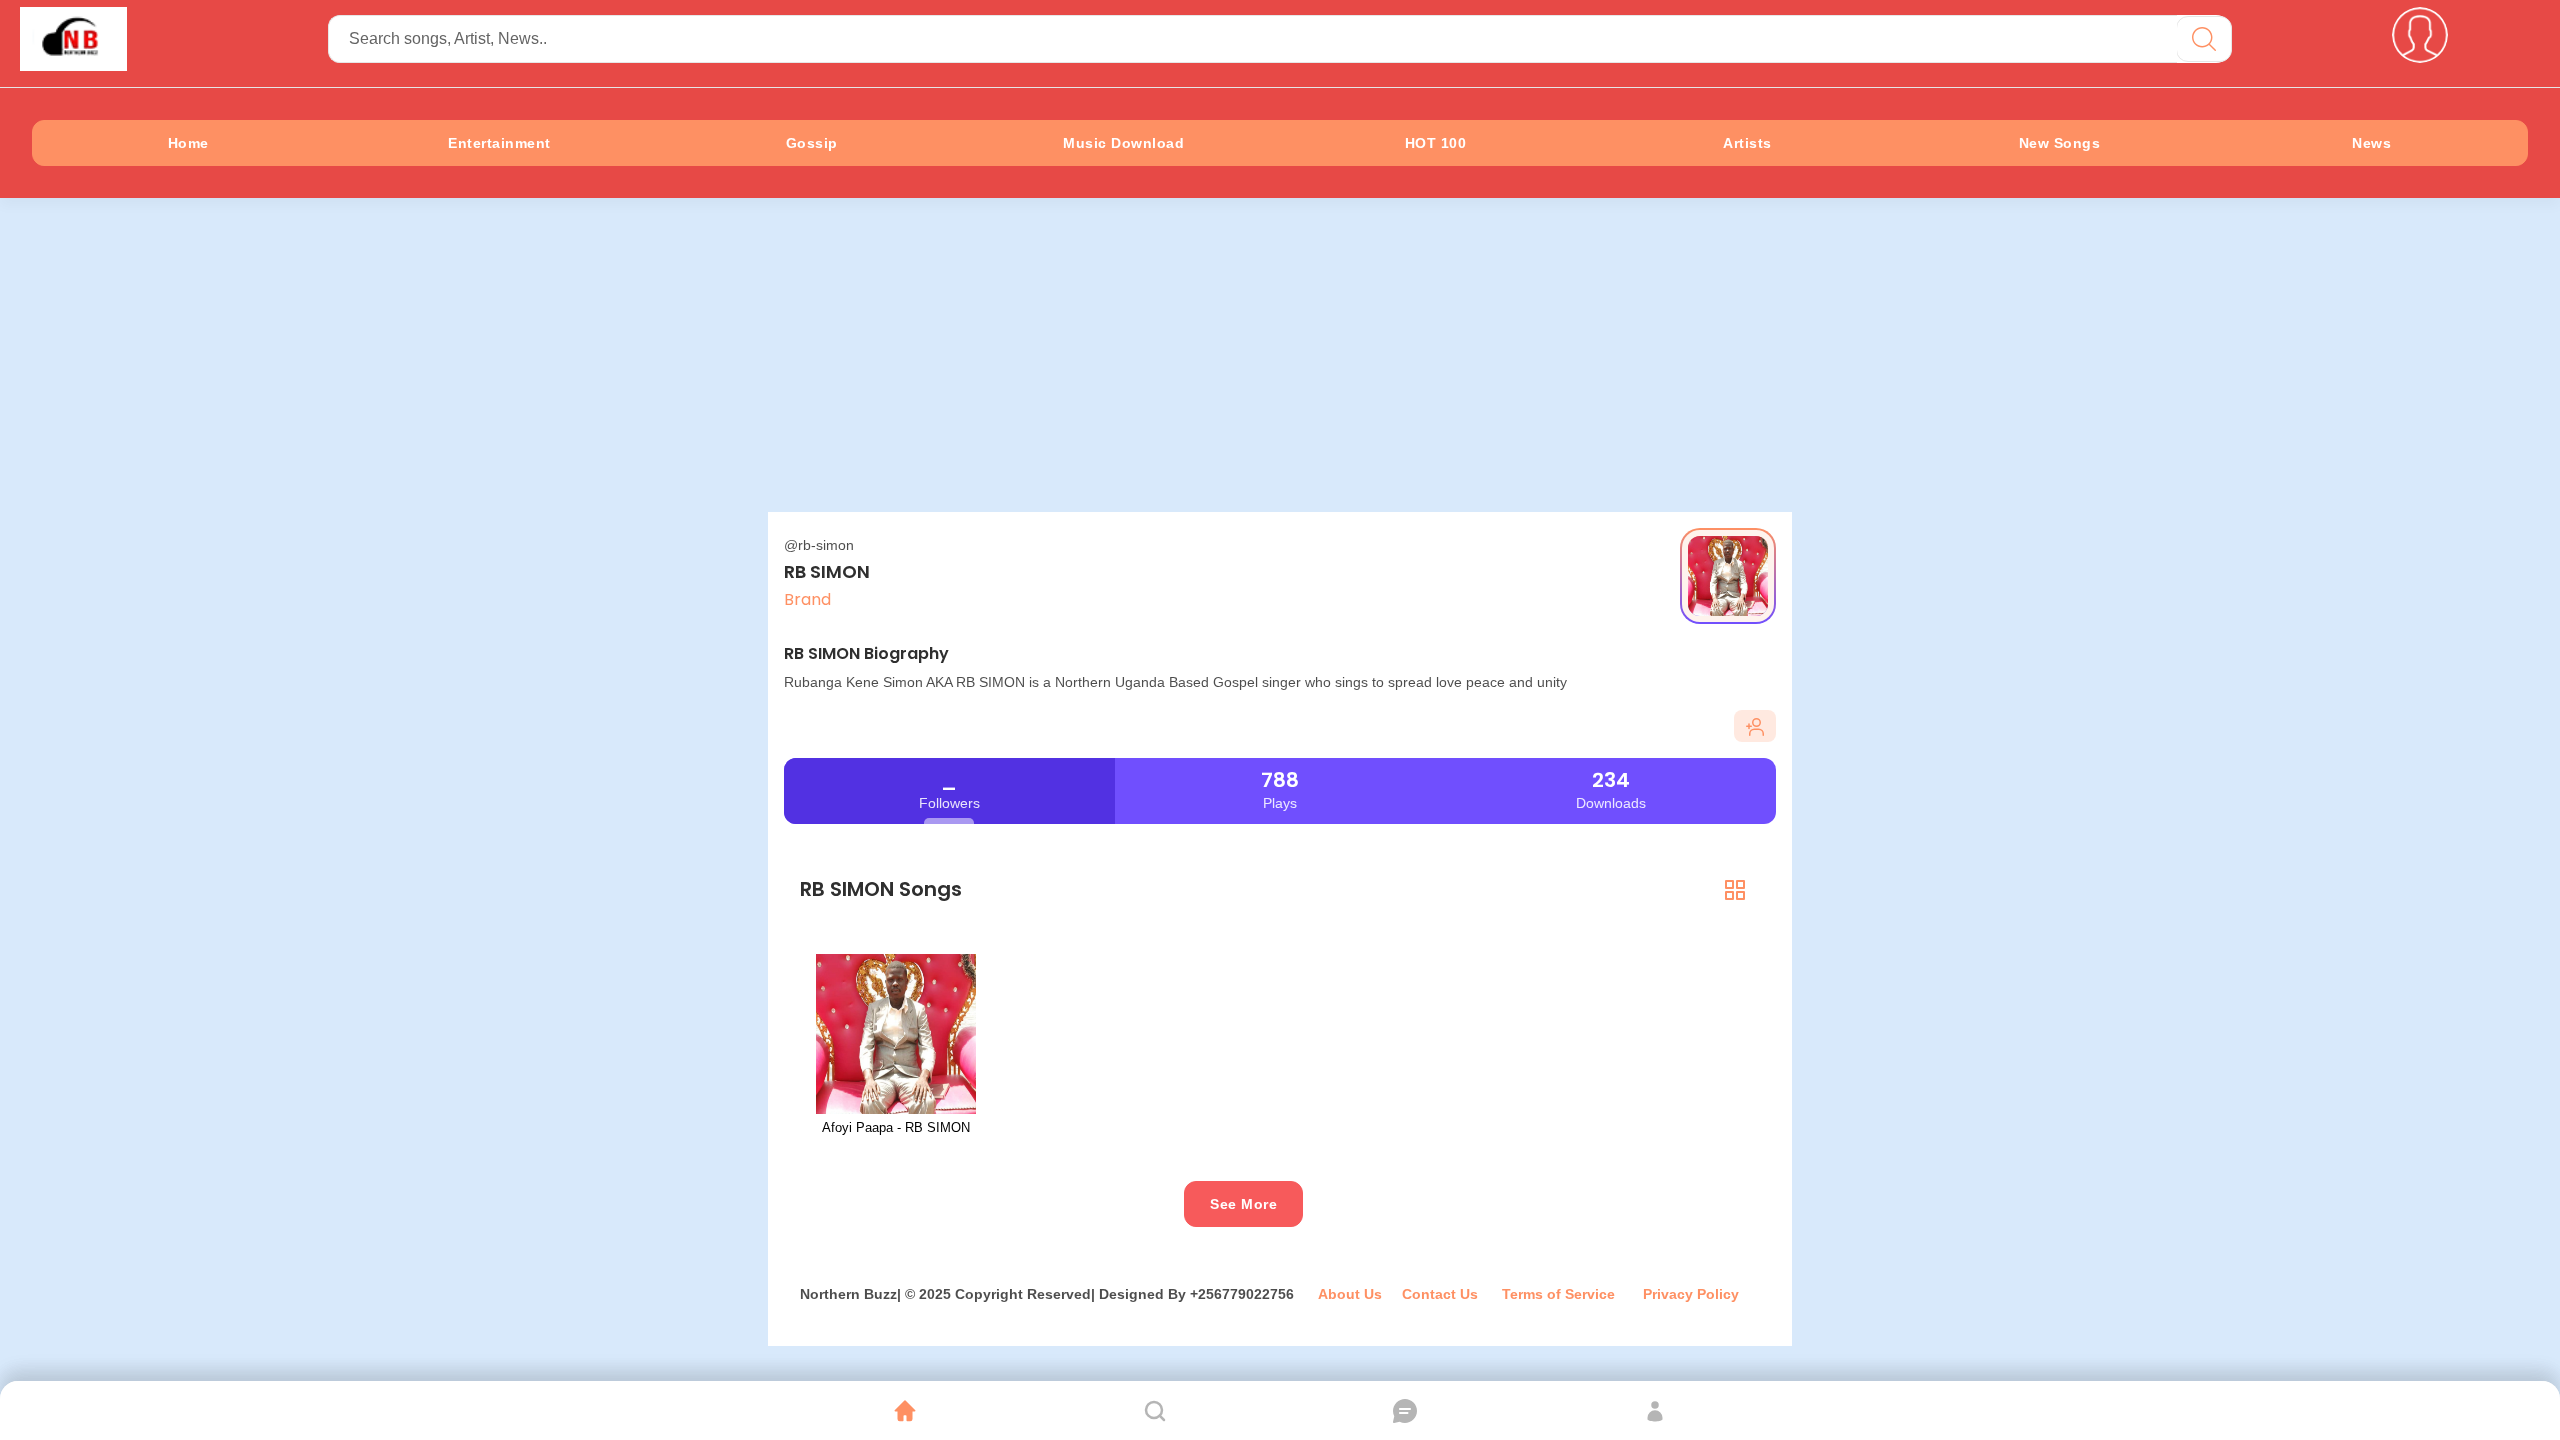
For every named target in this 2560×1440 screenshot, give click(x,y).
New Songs (2060, 143)
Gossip (812, 143)
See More (1243, 1204)
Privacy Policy (1691, 1294)
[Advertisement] (1280, 362)
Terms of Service (1560, 1294)
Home (188, 143)
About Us (1350, 1294)
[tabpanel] (1280, 1055)
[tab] (1735, 889)
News (2371, 143)
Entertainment (499, 143)
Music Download (1123, 143)
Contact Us (1440, 1294)
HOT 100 (1436, 143)
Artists (1747, 143)
